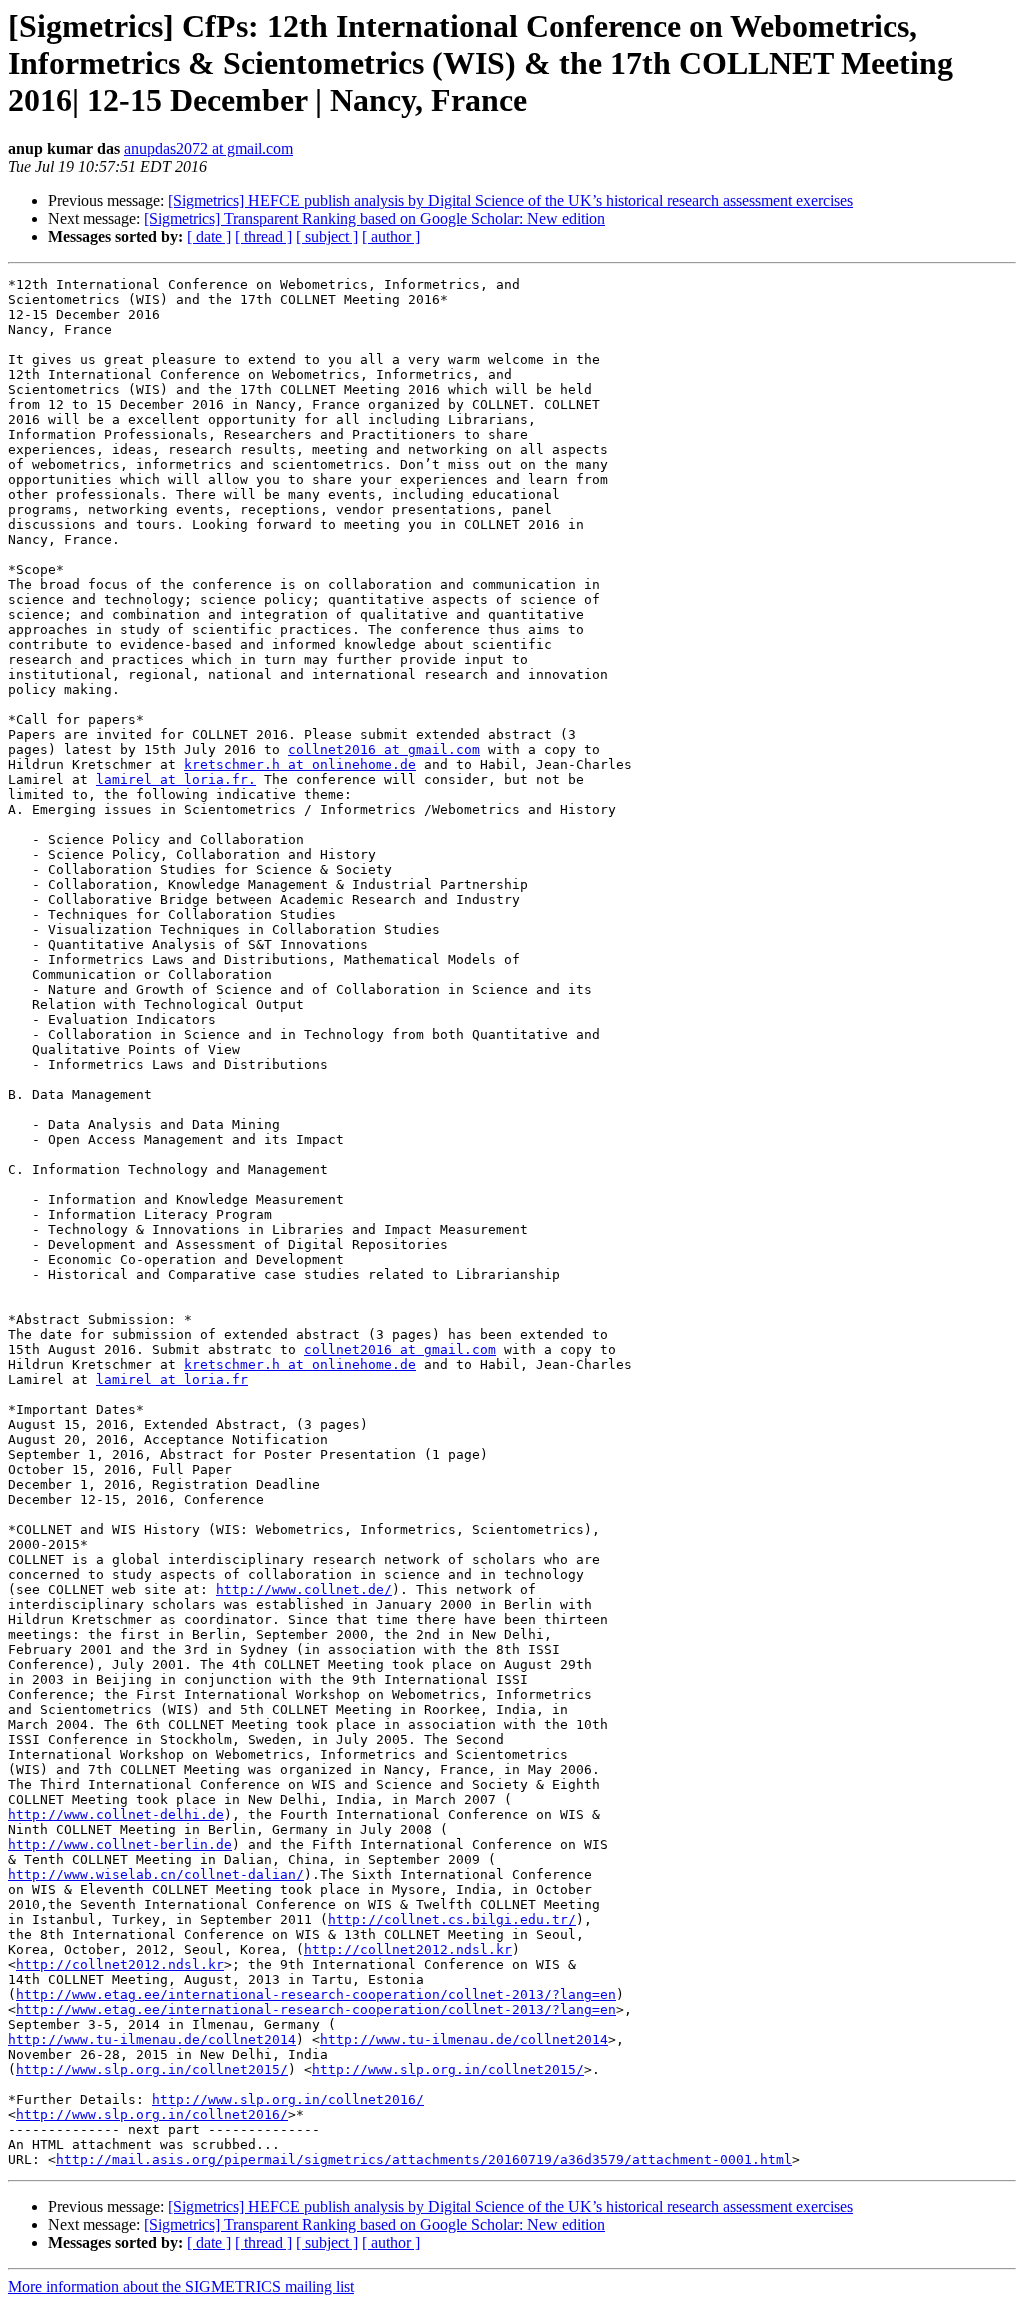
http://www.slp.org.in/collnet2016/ (288, 2099)
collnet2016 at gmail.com (384, 749)
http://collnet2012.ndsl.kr (408, 1949)
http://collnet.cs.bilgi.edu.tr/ (452, 1919)
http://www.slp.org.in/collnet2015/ (152, 2069)
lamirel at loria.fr (172, 1379)
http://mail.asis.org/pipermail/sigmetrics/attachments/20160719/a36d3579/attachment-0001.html (424, 2159)
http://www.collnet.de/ (304, 1589)
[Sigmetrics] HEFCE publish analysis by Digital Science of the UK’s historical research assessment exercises (510, 200)
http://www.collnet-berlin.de (120, 1844)
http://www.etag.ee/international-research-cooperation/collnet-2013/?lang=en (316, 1994)
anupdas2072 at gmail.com (208, 148)
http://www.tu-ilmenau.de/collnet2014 (152, 2039)
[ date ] (209, 236)
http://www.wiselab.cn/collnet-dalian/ (156, 1874)
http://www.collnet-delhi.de (116, 1814)
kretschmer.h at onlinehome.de (300, 764)
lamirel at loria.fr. (176, 779)
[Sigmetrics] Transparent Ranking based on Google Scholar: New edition (374, 218)
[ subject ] (327, 236)
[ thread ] (263, 236)
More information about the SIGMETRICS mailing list (181, 2286)
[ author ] (391, 236)
